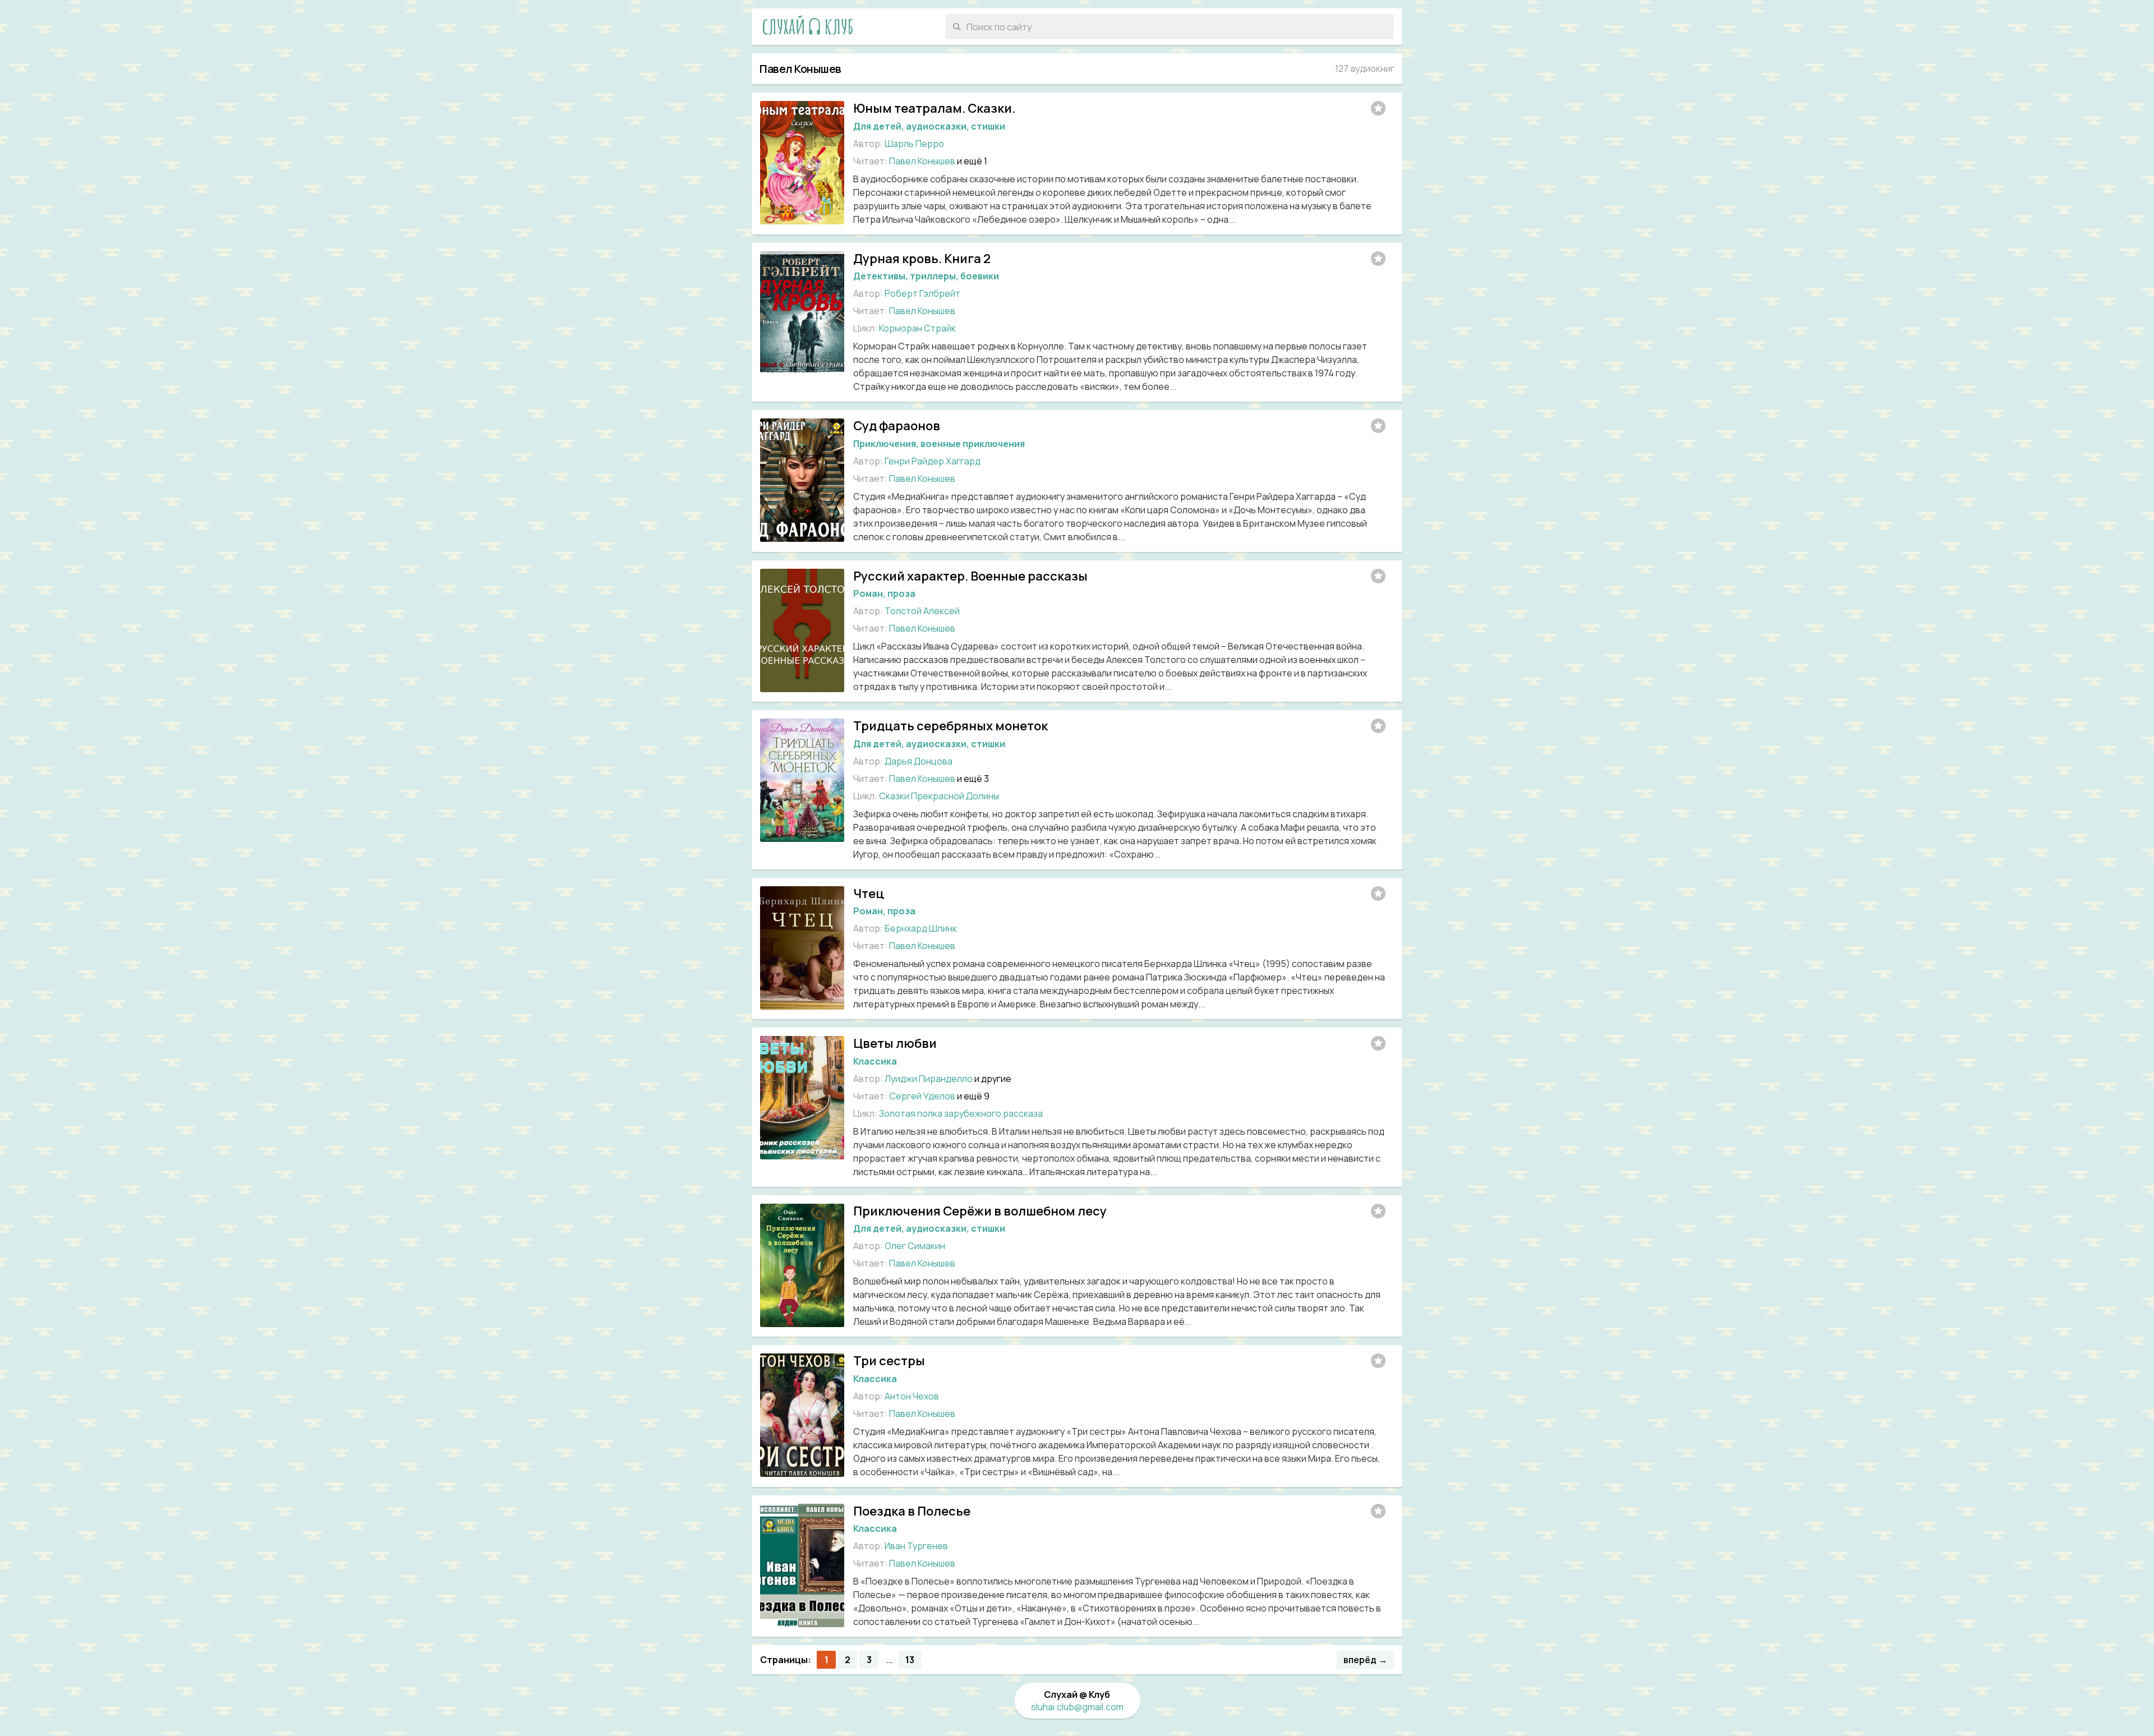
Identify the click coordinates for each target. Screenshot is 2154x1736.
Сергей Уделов (922, 1096)
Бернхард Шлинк (921, 928)
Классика (875, 1061)
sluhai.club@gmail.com (1077, 1707)
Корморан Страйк (917, 328)
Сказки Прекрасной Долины (939, 796)
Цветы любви (895, 1043)
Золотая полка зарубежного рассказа (961, 1113)
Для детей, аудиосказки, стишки (929, 126)
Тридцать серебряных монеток (951, 726)
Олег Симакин (915, 1246)
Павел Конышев (922, 161)
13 (910, 1660)
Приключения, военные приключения (939, 444)
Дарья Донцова (919, 761)
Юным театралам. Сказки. (934, 108)
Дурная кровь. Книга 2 (922, 259)
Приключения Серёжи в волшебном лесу (980, 1211)
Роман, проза (884, 593)
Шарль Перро (914, 144)
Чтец (869, 894)
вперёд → (1365, 1660)
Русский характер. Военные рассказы (970, 576)
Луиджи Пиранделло (929, 1079)
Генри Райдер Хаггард (933, 461)
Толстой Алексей (922, 611)
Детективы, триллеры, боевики (926, 276)
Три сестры (889, 1361)
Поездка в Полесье (912, 1511)
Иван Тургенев (916, 1546)
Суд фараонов (897, 426)
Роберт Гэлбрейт (922, 293)
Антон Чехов (912, 1396)
